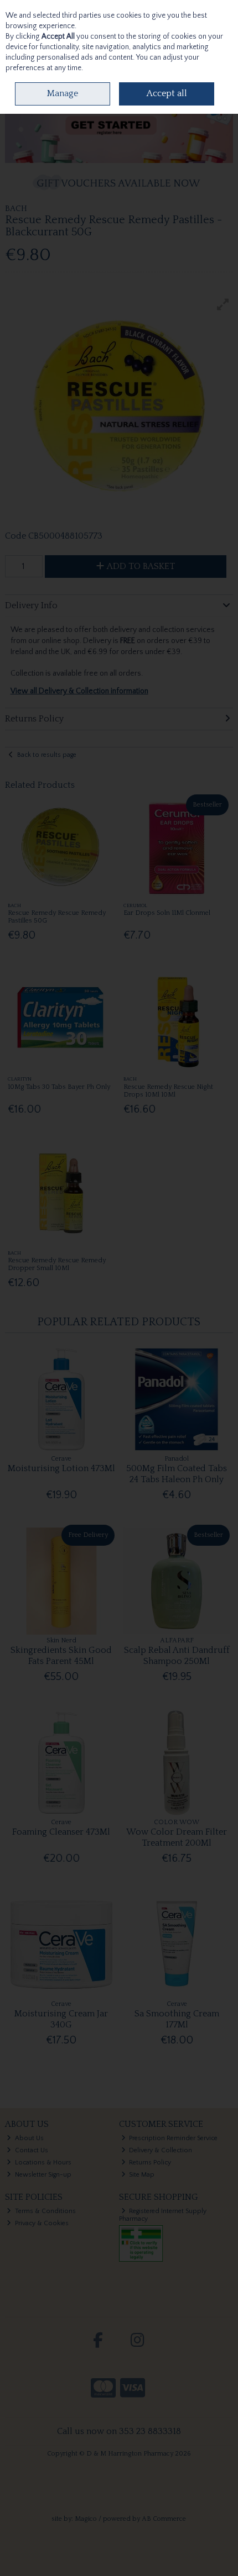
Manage (63, 93)
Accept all (167, 93)
